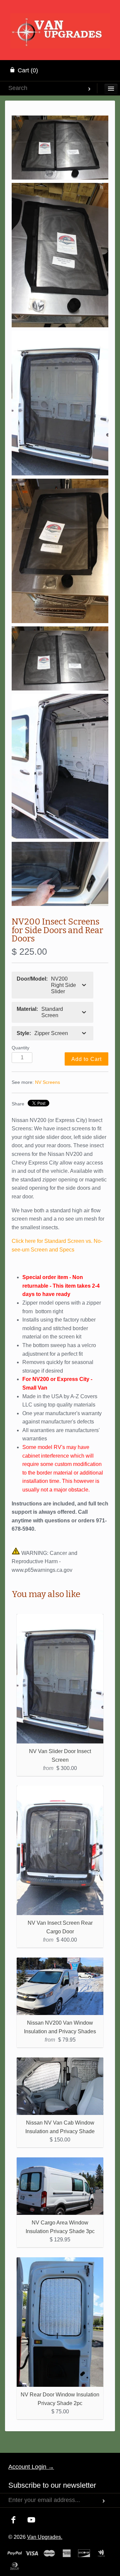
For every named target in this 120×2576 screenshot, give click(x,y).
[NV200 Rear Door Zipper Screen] (60, 148)
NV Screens (47, 1082)
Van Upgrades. (45, 2537)
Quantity (20, 1048)
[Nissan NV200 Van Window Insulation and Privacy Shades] (60, 1986)
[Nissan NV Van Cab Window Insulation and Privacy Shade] (60, 2086)
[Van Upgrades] (60, 22)
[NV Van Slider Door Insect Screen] (60, 1679)
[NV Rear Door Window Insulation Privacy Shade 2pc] (60, 2322)
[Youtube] (31, 2520)
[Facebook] (13, 2520)
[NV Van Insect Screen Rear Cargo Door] (60, 1850)
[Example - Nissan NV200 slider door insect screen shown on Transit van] (60, 403)
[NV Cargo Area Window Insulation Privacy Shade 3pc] (60, 2186)
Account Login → (31, 2467)
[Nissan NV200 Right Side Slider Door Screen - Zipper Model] (60, 255)
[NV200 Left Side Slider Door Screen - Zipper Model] (60, 551)
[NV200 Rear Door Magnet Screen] (60, 658)
